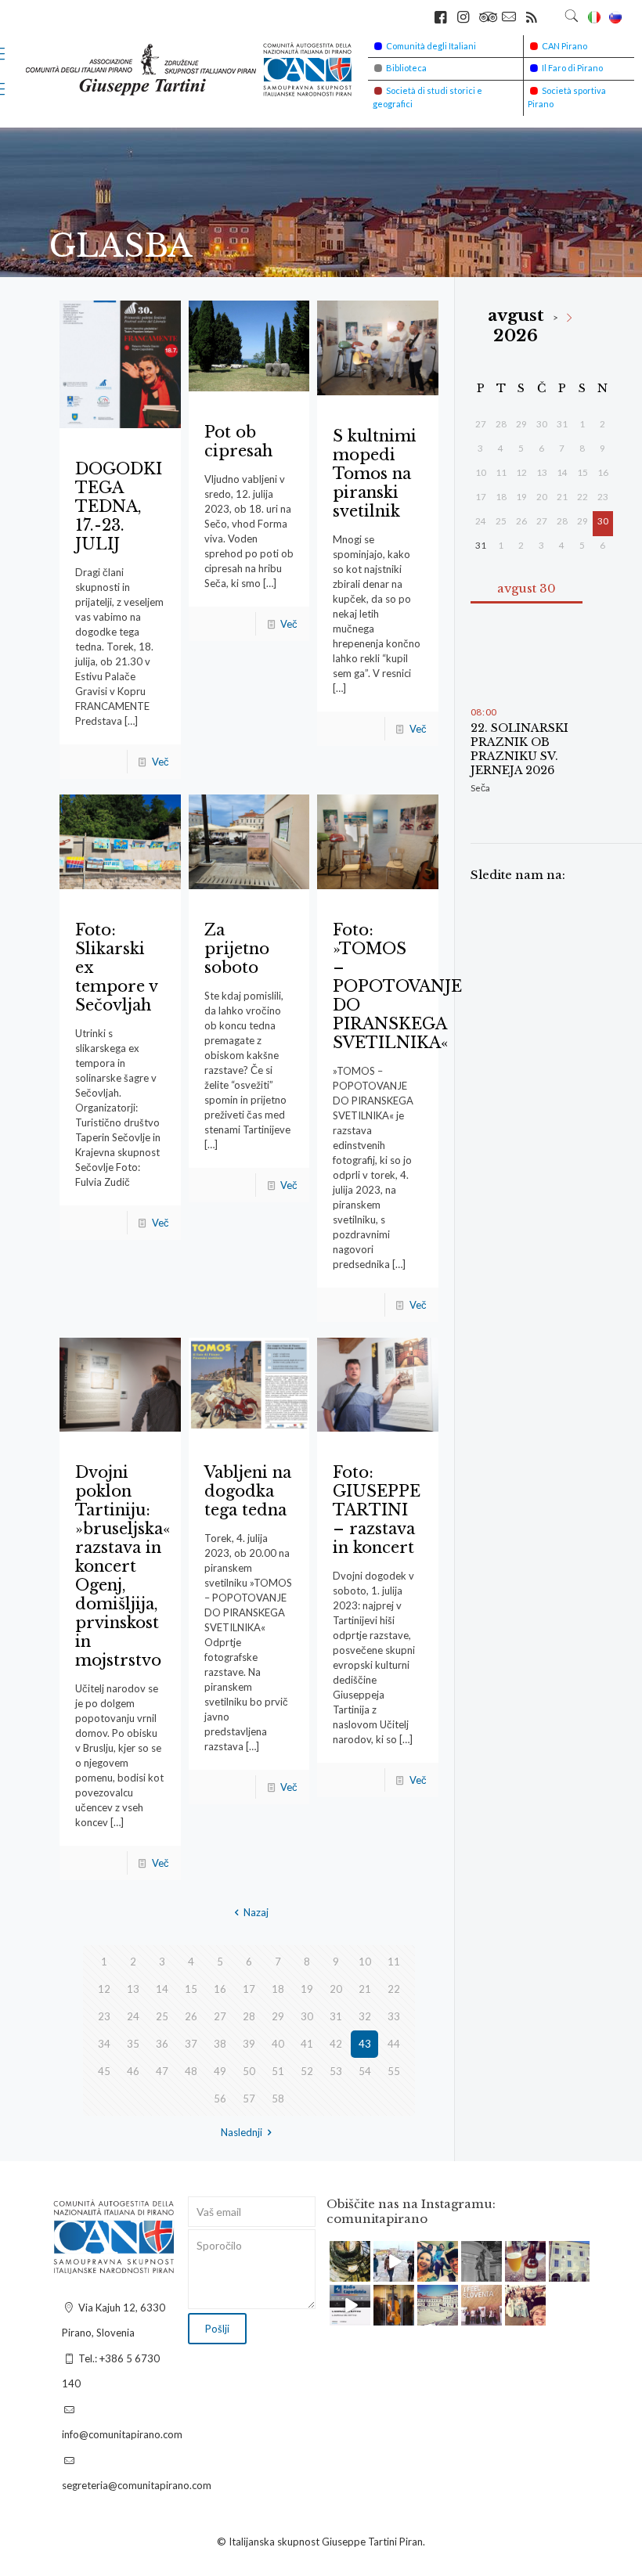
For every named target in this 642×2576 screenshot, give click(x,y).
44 (394, 2044)
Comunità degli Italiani (431, 46)
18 (278, 1989)
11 (394, 1962)
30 (307, 2016)
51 (278, 2071)
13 (133, 1989)
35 (133, 2044)
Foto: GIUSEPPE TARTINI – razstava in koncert (377, 1510)
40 (278, 2044)
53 (336, 2071)
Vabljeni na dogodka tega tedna (248, 1491)
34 (104, 2044)
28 (249, 2016)
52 (307, 2071)
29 (278, 2016)
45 (104, 2071)
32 (365, 2016)
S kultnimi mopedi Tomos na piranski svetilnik (375, 474)
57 (249, 2099)
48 (191, 2071)
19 (307, 1989)
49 (220, 2071)
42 (336, 2044)
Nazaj (256, 1912)
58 (278, 2099)
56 (220, 2099)
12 (104, 1989)
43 (365, 2044)
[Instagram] (361, 2273)
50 (249, 2071)
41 (307, 2044)
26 (191, 2016)
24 (133, 2016)
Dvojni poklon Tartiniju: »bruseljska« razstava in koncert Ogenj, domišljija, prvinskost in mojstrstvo (123, 1566)
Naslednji (242, 2132)
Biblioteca (406, 68)
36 (162, 2044)
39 (249, 2044)
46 (133, 2071)
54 (365, 2071)
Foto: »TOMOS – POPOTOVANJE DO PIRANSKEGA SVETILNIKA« (397, 986)
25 (162, 2016)
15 (191, 1989)
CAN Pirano (564, 46)
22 (394, 1989)
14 (162, 1989)
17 (249, 1989)
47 (162, 2071)
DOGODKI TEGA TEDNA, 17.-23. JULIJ (119, 506)
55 (394, 2071)
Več (160, 762)
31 (336, 2016)
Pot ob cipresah (238, 441)
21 (365, 1989)
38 (220, 2044)
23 (104, 2016)
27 (220, 2016)
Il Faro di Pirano (572, 68)
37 (191, 2044)
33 (394, 2016)
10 (365, 1962)
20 (336, 1989)
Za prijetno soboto (237, 949)
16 (220, 1989)
